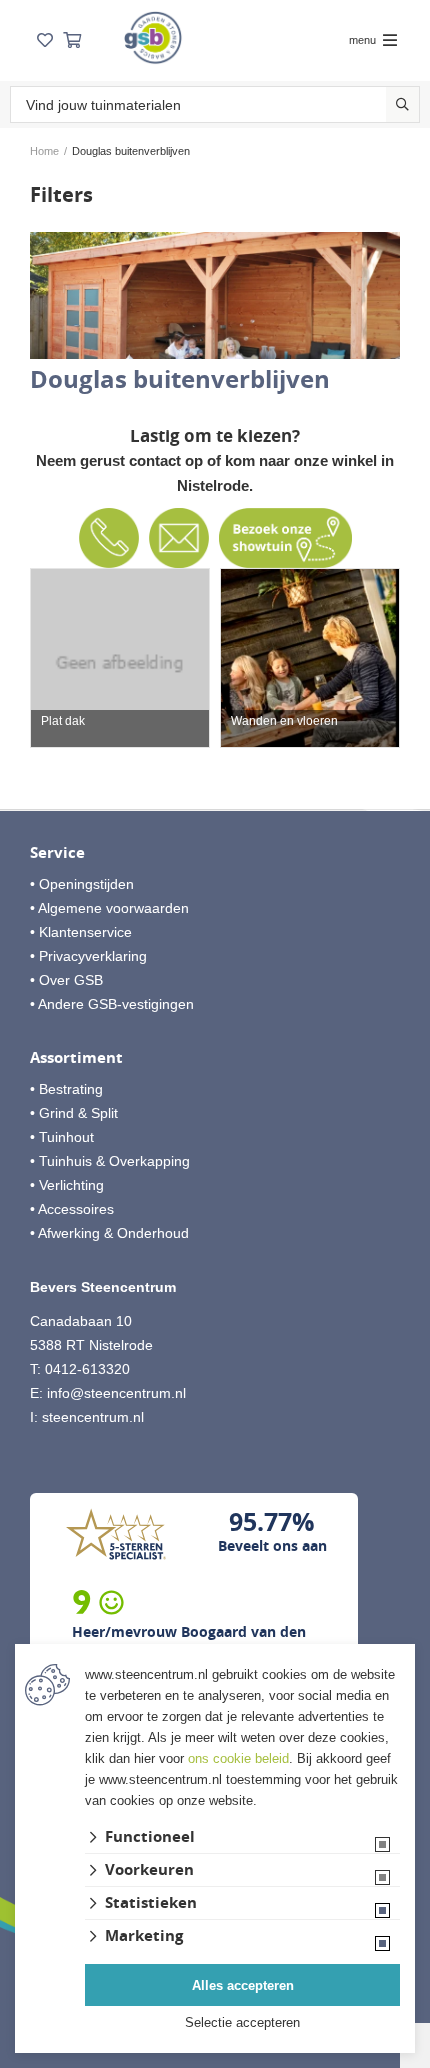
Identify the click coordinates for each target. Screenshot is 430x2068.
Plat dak (63, 721)
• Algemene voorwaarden (109, 908)
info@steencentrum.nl (116, 1393)
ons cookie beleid (238, 1758)
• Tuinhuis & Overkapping (110, 1161)
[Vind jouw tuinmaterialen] (402, 104)
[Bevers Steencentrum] (153, 37)
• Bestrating (66, 1089)
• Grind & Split (74, 1113)
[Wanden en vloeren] (310, 658)
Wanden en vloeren (284, 721)
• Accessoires (72, 1209)
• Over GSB (66, 980)
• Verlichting (67, 1185)
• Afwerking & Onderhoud (109, 1233)
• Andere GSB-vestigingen (112, 1004)
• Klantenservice (81, 932)
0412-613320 (87, 1369)
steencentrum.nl (93, 1417)
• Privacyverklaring (88, 956)
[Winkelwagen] (72, 40)
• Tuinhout (62, 1137)
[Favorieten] (45, 40)
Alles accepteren (243, 1985)
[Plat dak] (120, 658)
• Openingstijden (82, 884)
